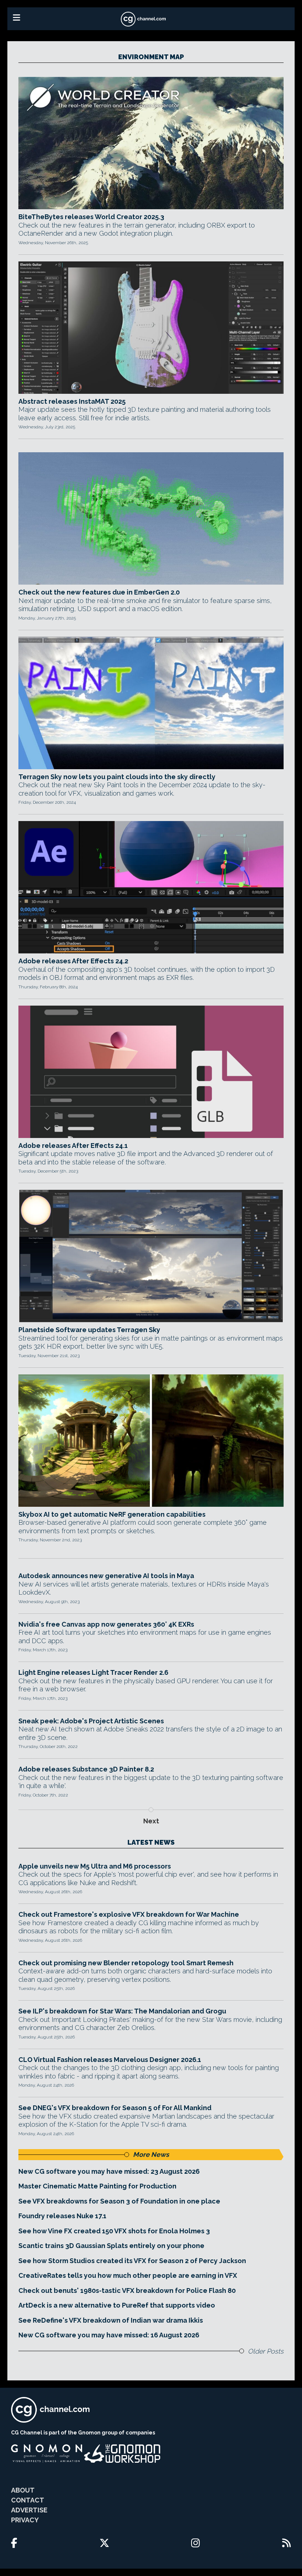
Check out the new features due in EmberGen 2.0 (99, 592)
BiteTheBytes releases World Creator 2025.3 (91, 217)
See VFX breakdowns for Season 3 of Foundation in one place (119, 2201)
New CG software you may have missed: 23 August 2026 (109, 2171)
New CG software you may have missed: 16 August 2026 (109, 2335)
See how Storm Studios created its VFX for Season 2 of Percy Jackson (132, 2261)
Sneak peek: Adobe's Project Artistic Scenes (91, 1721)
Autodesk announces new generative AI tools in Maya (106, 1576)
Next (151, 1821)
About (23, 2490)
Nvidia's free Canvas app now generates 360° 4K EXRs (106, 1624)
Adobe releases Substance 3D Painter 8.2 (86, 1769)
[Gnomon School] (47, 2454)
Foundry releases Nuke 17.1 (62, 2216)
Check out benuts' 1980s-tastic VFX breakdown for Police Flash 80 (127, 2290)
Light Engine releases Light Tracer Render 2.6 (93, 1672)
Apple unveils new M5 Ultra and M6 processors (95, 1866)
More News (151, 2154)
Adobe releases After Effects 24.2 (73, 961)
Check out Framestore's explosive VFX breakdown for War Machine (129, 1914)
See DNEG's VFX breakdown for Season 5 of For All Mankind (115, 2108)
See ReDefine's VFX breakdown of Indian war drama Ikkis (111, 2320)
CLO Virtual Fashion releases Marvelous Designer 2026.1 (110, 2060)
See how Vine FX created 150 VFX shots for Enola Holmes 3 (114, 2231)
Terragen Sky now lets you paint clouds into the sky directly (117, 777)
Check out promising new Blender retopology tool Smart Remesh (126, 1963)
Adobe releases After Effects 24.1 (73, 1146)
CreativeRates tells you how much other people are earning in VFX (128, 2275)
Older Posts (266, 2351)
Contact (28, 2500)
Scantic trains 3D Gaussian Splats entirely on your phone (111, 2246)
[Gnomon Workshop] (122, 2454)
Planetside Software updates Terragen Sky (89, 1330)
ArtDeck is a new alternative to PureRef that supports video (117, 2305)
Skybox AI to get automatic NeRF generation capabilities (112, 1514)
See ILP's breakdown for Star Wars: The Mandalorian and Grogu (122, 2011)
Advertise (29, 2510)
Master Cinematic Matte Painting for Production (97, 2186)
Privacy (25, 2520)
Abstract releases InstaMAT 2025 (72, 401)
